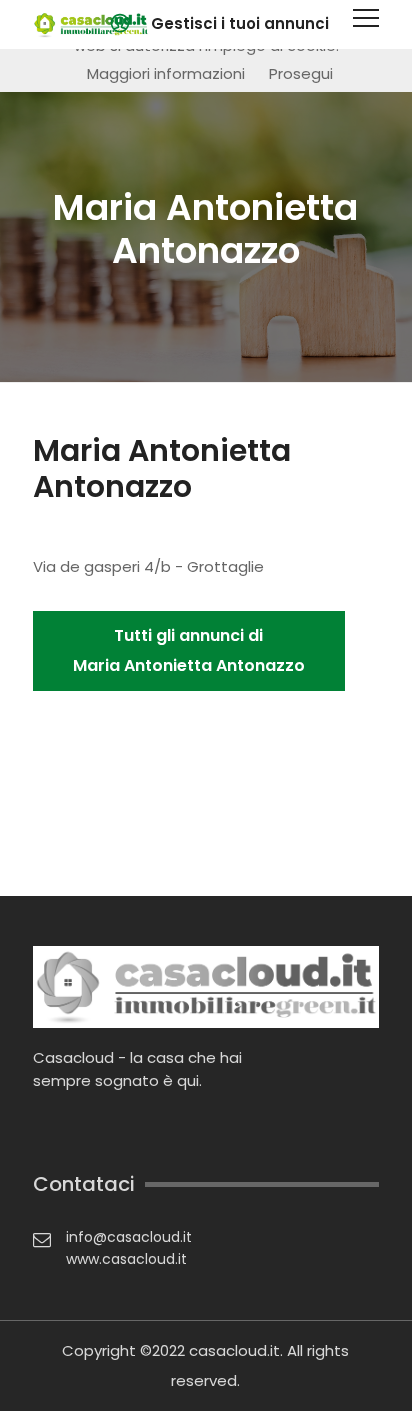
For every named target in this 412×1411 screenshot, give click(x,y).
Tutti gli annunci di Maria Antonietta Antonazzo (189, 650)
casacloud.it (234, 1350)
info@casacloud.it (129, 1237)
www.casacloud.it (126, 1259)
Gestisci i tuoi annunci (240, 23)
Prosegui (301, 73)
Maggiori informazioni (166, 73)
